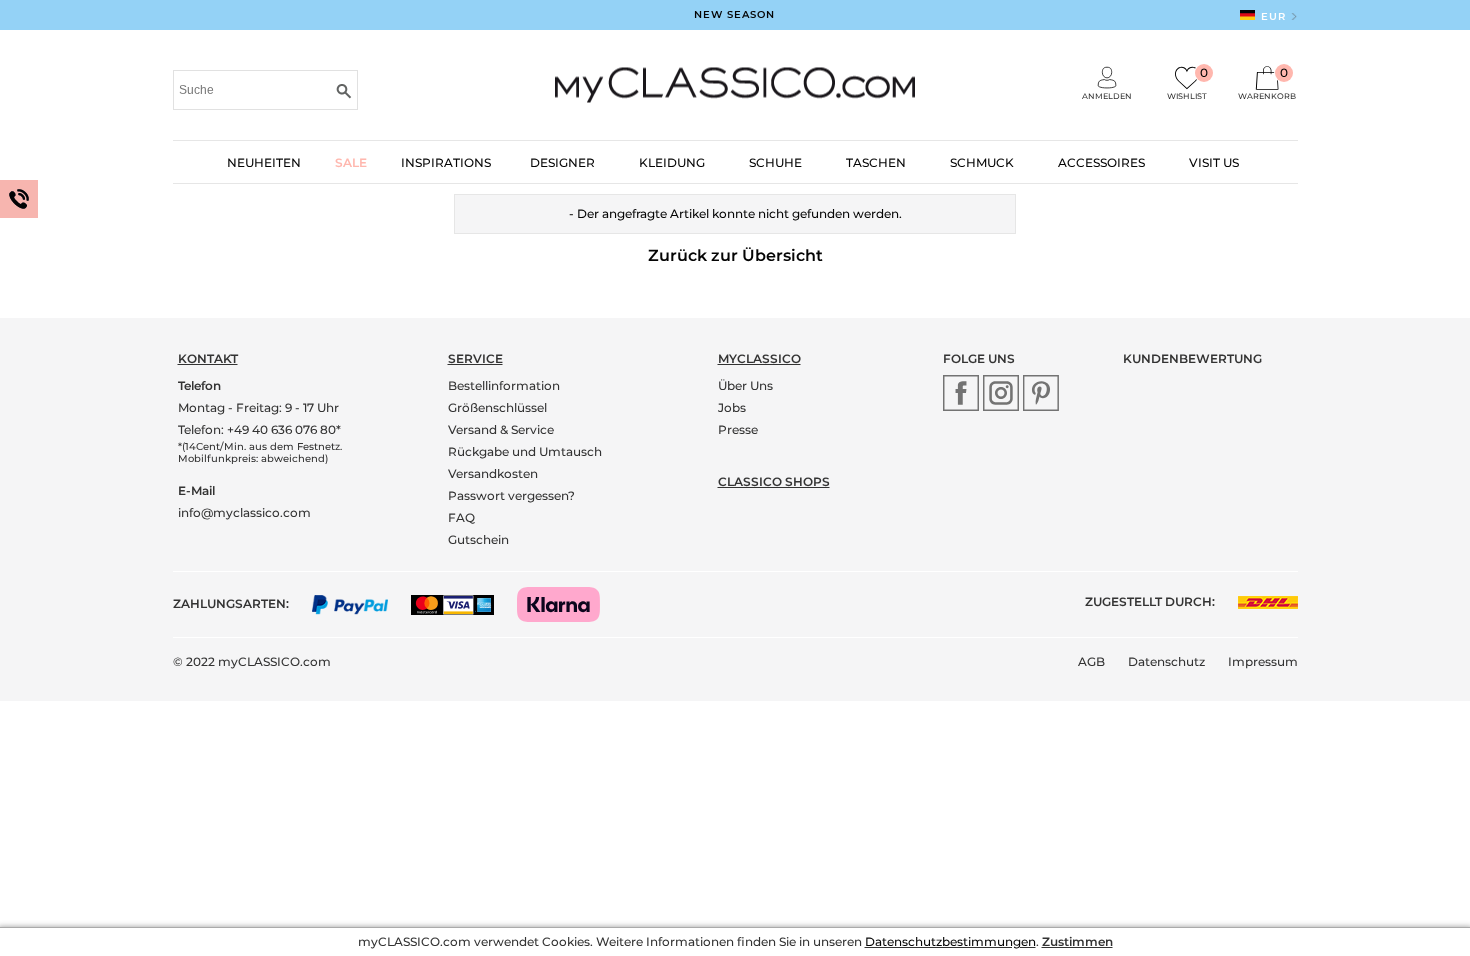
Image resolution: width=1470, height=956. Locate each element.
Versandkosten (493, 473)
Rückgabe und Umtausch (525, 451)
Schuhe (775, 162)
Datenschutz (1166, 661)
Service (475, 358)
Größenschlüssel (497, 407)
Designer (562, 162)
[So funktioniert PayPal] (360, 603)
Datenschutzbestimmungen (950, 941)
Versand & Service (501, 429)
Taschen (876, 162)
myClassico (759, 358)
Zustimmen (1077, 941)
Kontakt (208, 358)
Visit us (1214, 162)
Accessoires (1101, 162)
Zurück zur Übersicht (735, 255)
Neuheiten (264, 162)
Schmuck (982, 162)
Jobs (732, 407)
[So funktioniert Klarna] (568, 603)
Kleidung (672, 162)
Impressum (1263, 661)
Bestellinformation (504, 385)
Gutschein (478, 539)
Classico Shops (774, 481)
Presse (738, 429)
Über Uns (745, 385)
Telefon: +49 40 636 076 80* (259, 429)
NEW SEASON (734, 14)
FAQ (461, 517)
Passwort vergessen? (511, 495)
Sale (351, 162)
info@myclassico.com (244, 512)
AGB (1091, 661)
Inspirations (446, 162)
